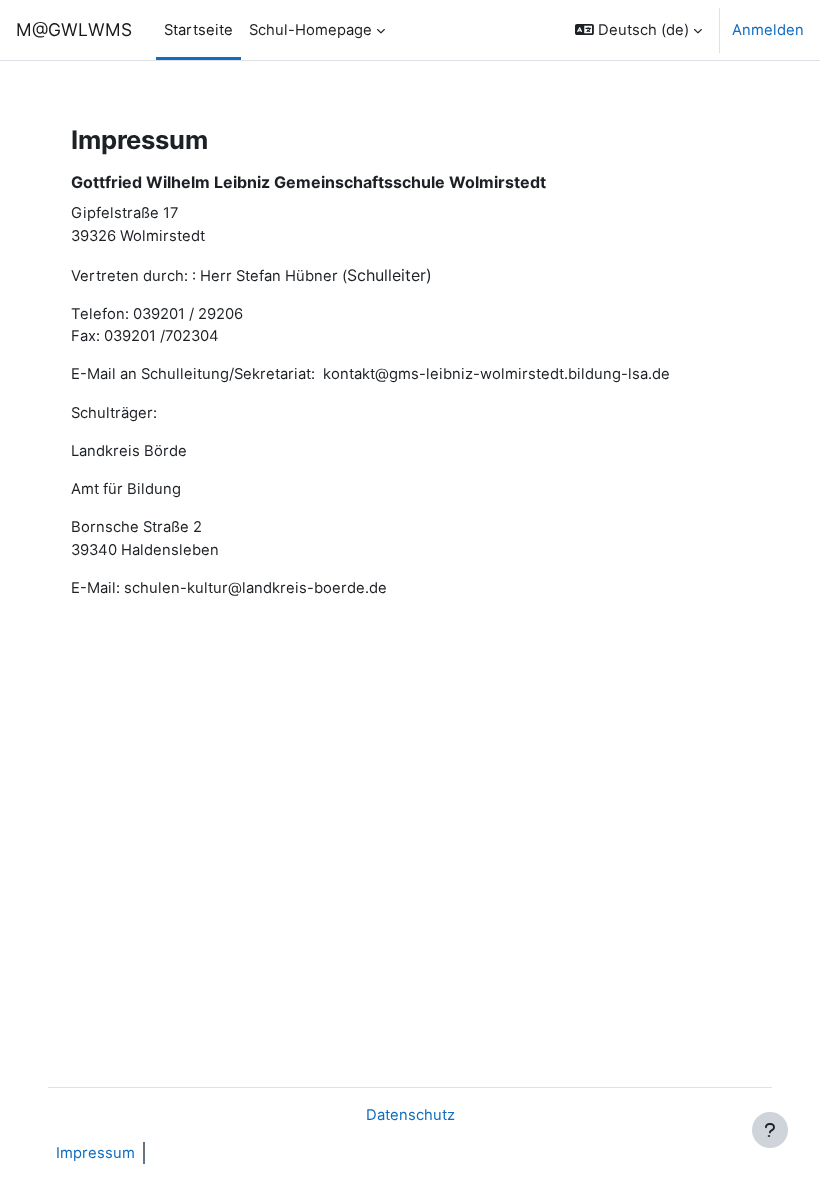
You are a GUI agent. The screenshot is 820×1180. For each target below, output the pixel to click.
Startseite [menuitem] (198, 30)
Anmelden (768, 30)
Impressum (95, 1153)
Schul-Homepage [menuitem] (310, 30)
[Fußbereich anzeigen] (770, 1130)
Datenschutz (410, 1115)
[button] (638, 30)
